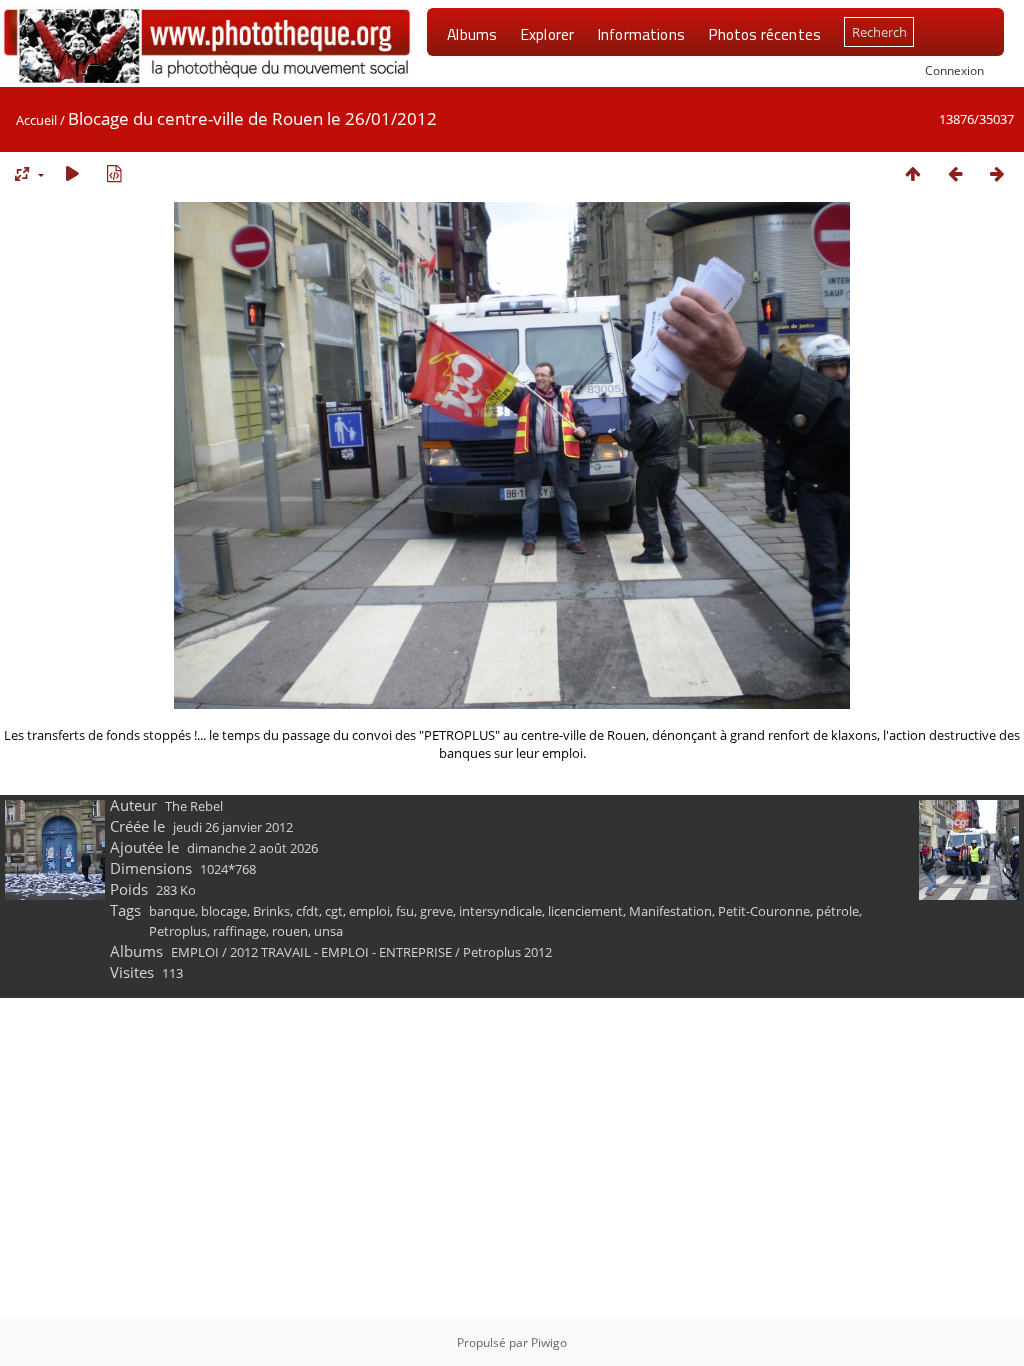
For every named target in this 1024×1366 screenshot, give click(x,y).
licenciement (585, 911)
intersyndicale (500, 911)
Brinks (271, 911)
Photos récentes (764, 34)
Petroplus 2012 (507, 952)
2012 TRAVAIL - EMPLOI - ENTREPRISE (341, 952)
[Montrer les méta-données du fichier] (114, 173)
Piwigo (549, 1342)
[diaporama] (72, 173)
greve (436, 911)
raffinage (239, 931)
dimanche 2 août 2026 (252, 848)
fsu (405, 911)
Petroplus (178, 931)
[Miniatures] (913, 173)
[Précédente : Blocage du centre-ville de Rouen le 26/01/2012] (955, 173)
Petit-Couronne (764, 911)
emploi (369, 911)
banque (172, 911)
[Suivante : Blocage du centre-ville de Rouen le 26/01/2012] (997, 173)
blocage (224, 911)
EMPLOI (195, 952)
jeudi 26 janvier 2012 (233, 827)
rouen (290, 931)
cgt (334, 911)
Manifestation (670, 911)
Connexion (954, 70)
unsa (328, 931)
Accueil (36, 120)
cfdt (307, 911)
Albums (472, 34)
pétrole (837, 911)
